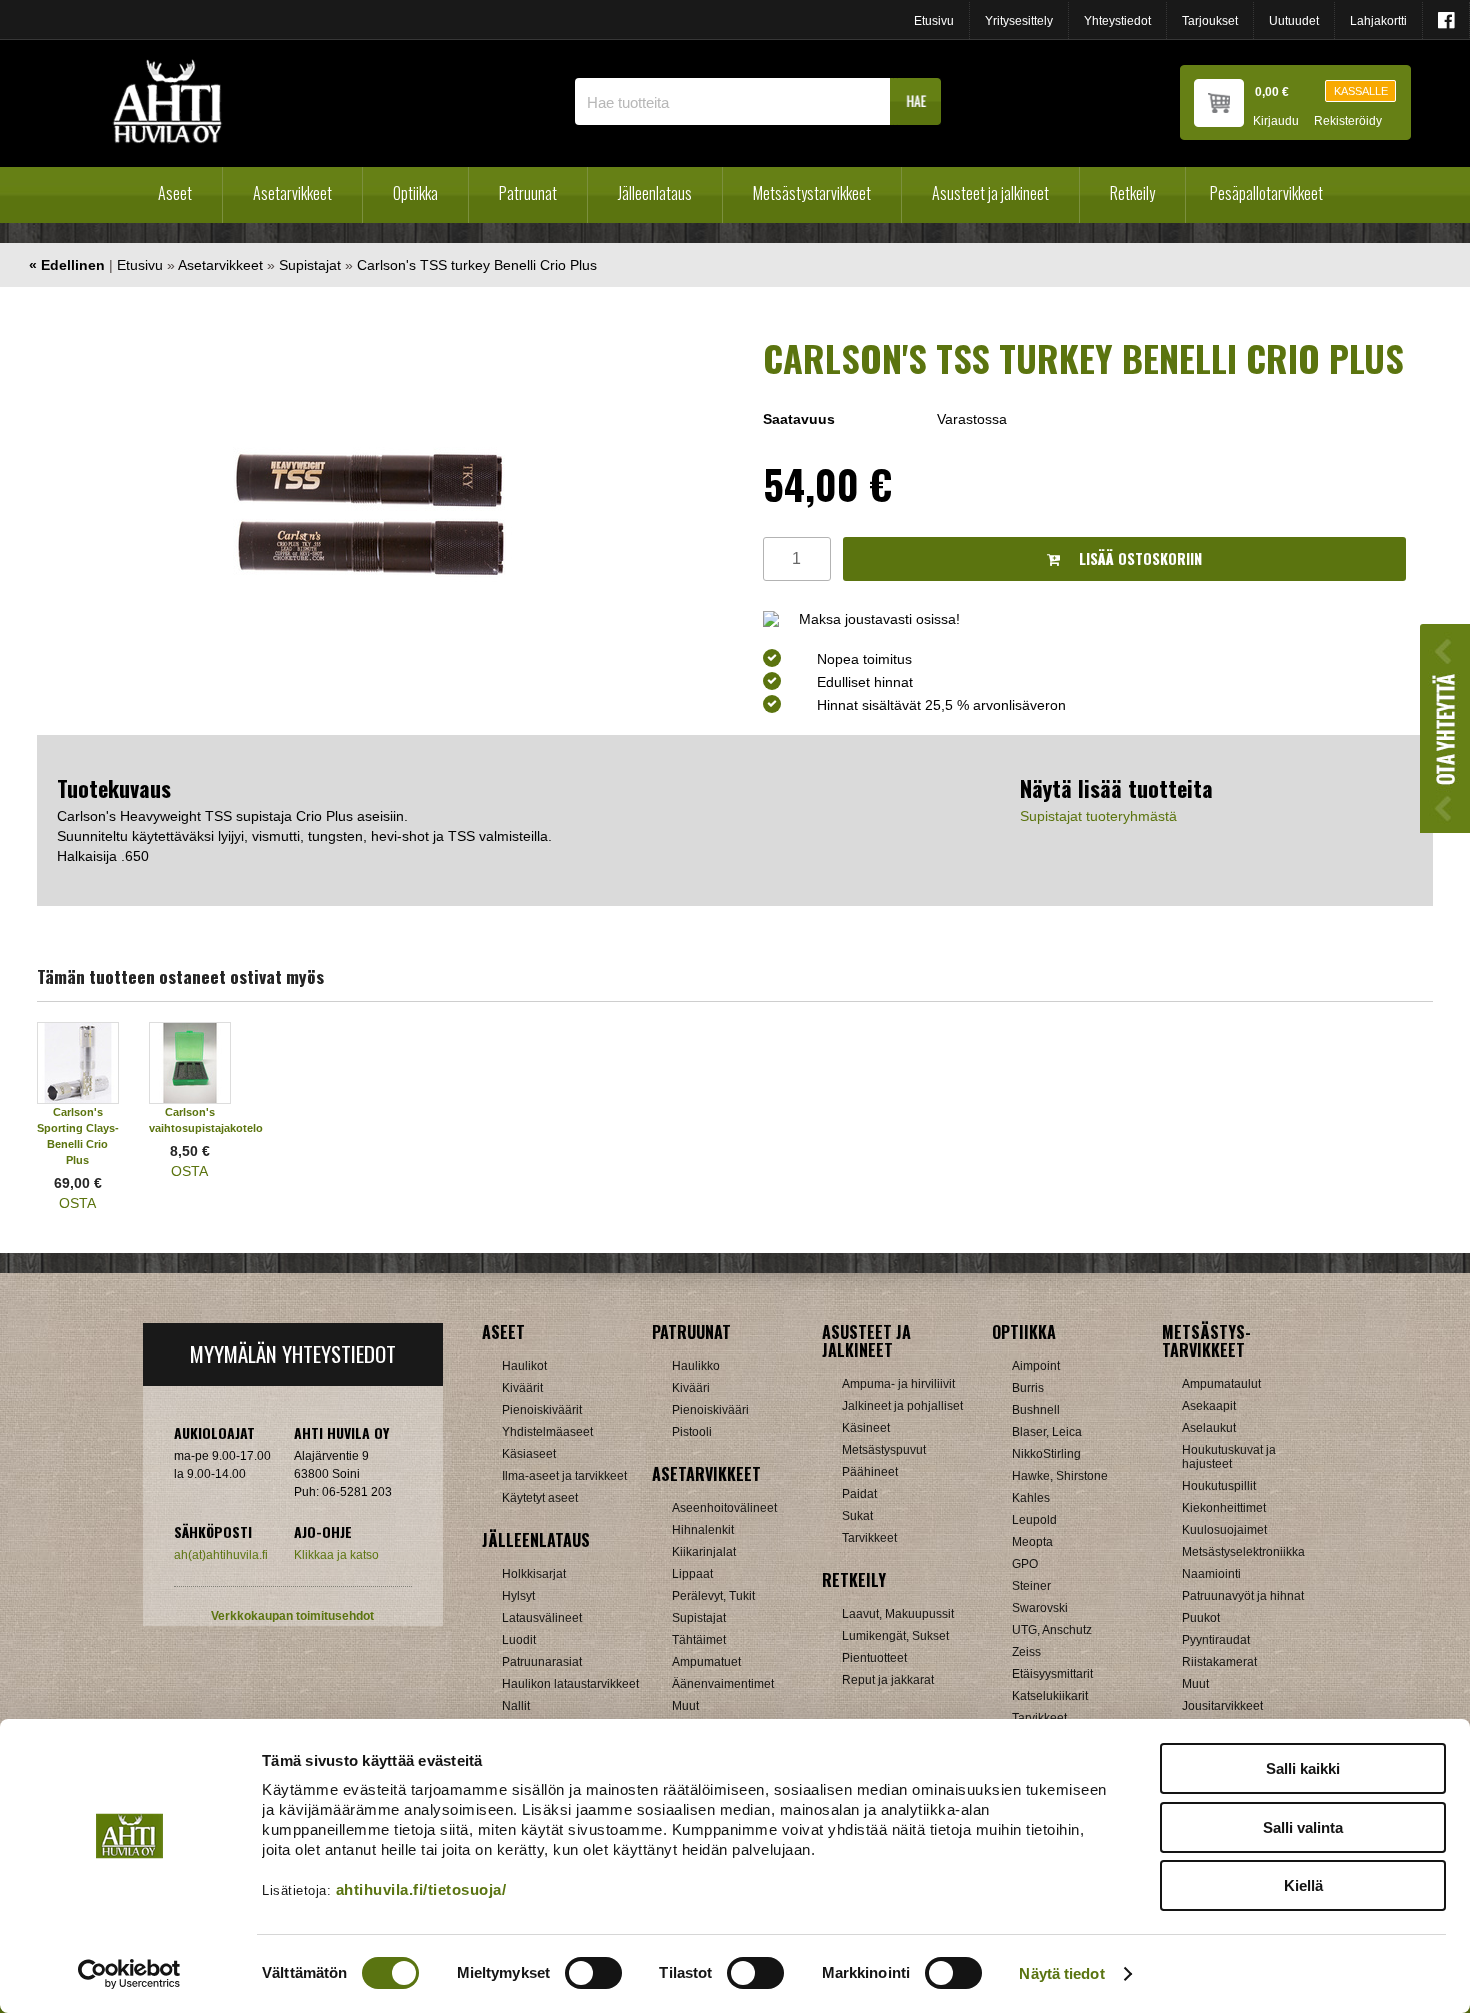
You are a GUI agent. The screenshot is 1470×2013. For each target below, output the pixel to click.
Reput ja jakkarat (888, 1680)
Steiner (1031, 1586)
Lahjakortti (1378, 21)
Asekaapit (1209, 1406)
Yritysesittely (1019, 21)
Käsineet (866, 1428)
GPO (1025, 1564)
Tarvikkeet (869, 1538)
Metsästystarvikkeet (812, 193)
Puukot (1201, 1618)
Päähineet (870, 1472)
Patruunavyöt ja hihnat (1243, 1596)
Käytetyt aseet (540, 1498)
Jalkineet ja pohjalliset (902, 1406)
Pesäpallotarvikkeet (1266, 193)
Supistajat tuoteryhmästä (1098, 816)
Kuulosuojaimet (1224, 1530)
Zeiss (1026, 1652)
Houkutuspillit (1219, 1486)
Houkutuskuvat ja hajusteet (1229, 1457)
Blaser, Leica (1047, 1432)
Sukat (857, 1516)
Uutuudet (1294, 21)
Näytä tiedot (1061, 1973)
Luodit (519, 1640)
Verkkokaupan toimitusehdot (292, 1616)
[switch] (593, 1973)
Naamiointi (1211, 1574)
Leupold (1034, 1520)
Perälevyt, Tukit (713, 1596)
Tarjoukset (1210, 21)
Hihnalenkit (703, 1530)
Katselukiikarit (1050, 1696)
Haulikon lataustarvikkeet (570, 1684)
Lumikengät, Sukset (895, 1636)
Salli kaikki (1303, 1768)
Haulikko (696, 1366)
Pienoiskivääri (710, 1410)
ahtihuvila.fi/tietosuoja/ (421, 1889)
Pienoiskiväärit (542, 1410)
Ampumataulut (1221, 1384)
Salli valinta (1303, 1827)
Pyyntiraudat (1216, 1640)
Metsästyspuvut (884, 1450)
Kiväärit (522, 1388)
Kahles (1031, 1498)
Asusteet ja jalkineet (990, 193)
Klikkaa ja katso (336, 1555)
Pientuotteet (874, 1658)
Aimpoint (1036, 1366)
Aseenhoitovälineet (724, 1508)
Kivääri (691, 1388)
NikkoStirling (1046, 1454)
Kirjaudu (1276, 121)
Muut (685, 1706)
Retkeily (1132, 193)
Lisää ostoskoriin (1138, 558)
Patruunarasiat (542, 1662)
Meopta (1032, 1542)
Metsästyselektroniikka (1243, 1552)
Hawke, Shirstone (1060, 1476)
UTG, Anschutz (1052, 1630)
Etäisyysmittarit (1052, 1674)
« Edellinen (67, 265)
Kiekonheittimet (1224, 1508)
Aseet (175, 193)
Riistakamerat (1219, 1662)
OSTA (77, 1203)
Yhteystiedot (1117, 21)
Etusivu (934, 21)
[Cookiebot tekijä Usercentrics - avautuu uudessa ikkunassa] (129, 1974)
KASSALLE (1361, 91)
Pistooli (692, 1432)
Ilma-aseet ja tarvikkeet (564, 1476)
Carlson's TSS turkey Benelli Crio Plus (477, 265)
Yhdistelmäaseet (547, 1432)
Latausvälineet (542, 1618)
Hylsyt (518, 1596)
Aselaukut (1209, 1428)
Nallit (516, 1706)
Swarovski (1040, 1608)
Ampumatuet (706, 1662)
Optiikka (415, 193)
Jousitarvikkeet (1222, 1706)
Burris (1028, 1388)
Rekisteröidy (1348, 121)
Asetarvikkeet (292, 193)
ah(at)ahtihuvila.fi (221, 1555)
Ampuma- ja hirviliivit (898, 1384)
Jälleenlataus (655, 193)
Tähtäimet (699, 1640)
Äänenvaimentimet (723, 1684)
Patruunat (528, 193)
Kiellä (1303, 1885)
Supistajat (310, 265)
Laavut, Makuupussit (898, 1614)
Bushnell (1036, 1410)
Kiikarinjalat (704, 1552)
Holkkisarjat (534, 1574)
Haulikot (524, 1366)
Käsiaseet (529, 1454)
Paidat (859, 1494)
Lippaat (692, 1574)
